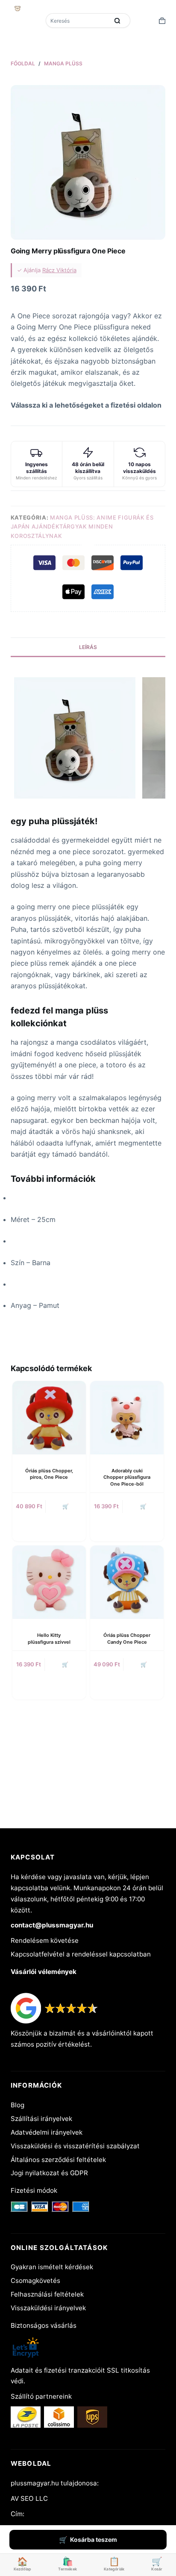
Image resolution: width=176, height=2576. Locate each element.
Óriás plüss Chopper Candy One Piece (127, 1638)
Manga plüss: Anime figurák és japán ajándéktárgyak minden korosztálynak (82, 527)
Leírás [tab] (88, 647)
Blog (18, 2105)
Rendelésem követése (45, 1940)
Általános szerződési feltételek (58, 2160)
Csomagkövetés (35, 2281)
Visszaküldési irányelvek (48, 2308)
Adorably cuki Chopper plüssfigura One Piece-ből (127, 1477)
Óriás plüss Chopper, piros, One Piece (49, 1474)
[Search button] (117, 21)
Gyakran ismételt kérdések (52, 2267)
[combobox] (78, 21)
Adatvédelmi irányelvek (47, 2132)
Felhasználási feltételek (47, 2294)
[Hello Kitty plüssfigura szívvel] (49, 1582)
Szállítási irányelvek (41, 2119)
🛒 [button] (143, 1506)
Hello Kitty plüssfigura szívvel (49, 1638)
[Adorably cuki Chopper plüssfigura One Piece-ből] (127, 1418)
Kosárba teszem (94, 2539)
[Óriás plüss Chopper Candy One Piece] (127, 1582)
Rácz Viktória (59, 270)
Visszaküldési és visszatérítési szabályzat (75, 2146)
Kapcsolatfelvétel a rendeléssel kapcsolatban (81, 1954)
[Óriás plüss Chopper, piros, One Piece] (49, 1418)
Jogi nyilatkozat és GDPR (49, 2173)
